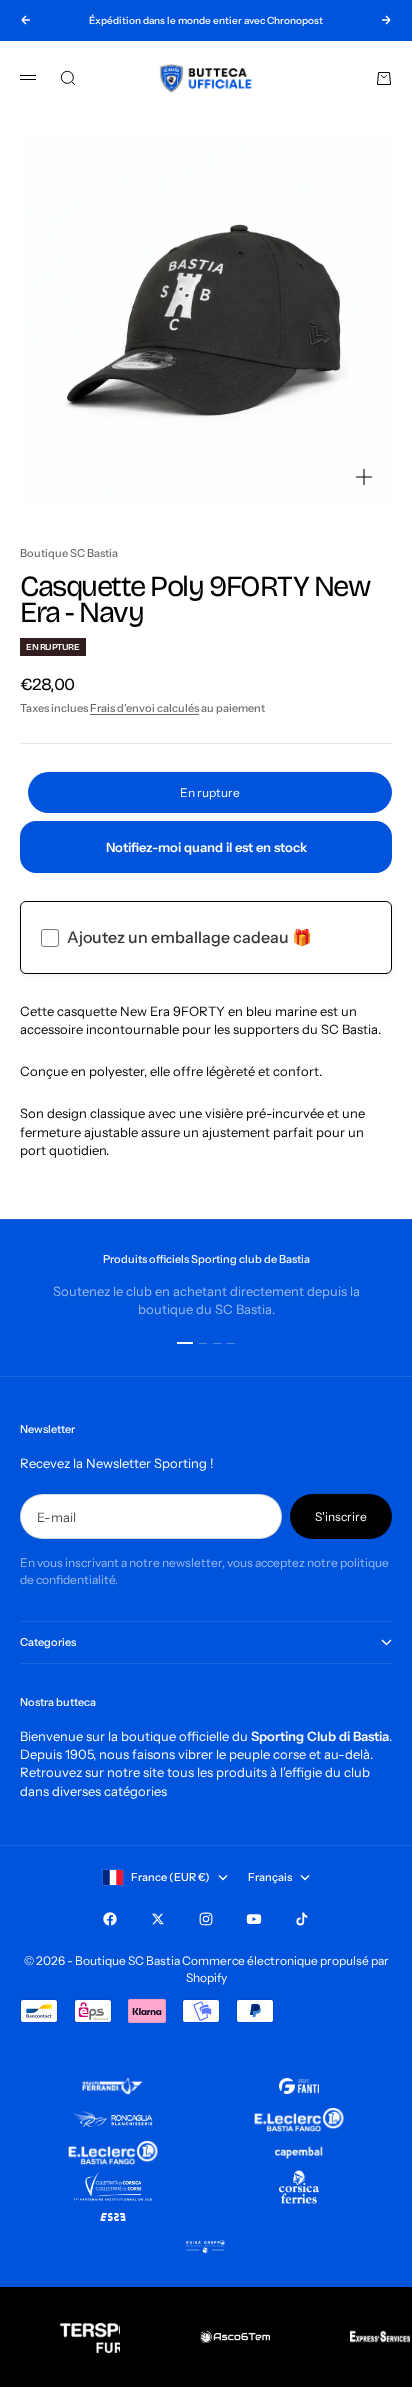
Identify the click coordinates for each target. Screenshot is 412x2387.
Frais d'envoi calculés (144, 708)
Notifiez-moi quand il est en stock (206, 847)
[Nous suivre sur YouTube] (254, 1919)
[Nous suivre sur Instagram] (206, 1919)
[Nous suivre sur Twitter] (158, 1919)
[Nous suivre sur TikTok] (302, 1919)
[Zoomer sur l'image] (364, 476)
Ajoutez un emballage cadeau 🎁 (189, 937)
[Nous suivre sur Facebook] (110, 1919)
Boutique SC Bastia (69, 553)
